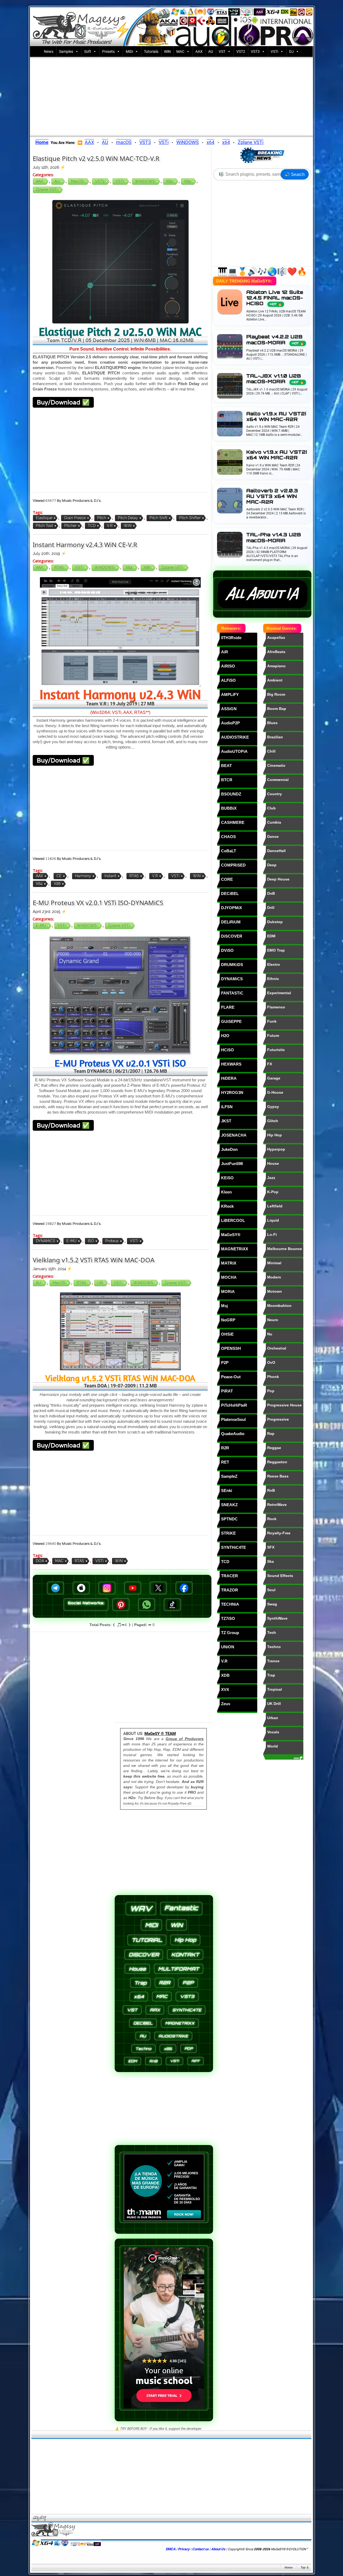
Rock (272, 1519)
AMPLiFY (230, 694)
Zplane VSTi (251, 142)
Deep (272, 865)
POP (189, 2048)
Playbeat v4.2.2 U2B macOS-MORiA (275, 340)
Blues (272, 723)
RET (225, 1462)
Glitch (273, 1121)
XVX (225, 1689)
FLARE (228, 1007)
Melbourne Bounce (285, 1249)
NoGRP (228, 1320)
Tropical (275, 1689)
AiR (225, 652)
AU (211, 51)
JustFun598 (232, 1164)
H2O (225, 1036)
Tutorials (151, 51)
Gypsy (273, 1107)
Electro (274, 964)
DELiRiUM (231, 922)
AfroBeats (276, 652)
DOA (40, 1561)
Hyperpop (276, 1149)
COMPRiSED (233, 865)
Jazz (271, 1178)
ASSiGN (229, 709)
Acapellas (276, 637)
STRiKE (228, 1533)
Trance (273, 1661)
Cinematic (276, 765)
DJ (291, 51)
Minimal (274, 1263)
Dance (273, 836)
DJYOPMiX (232, 908)
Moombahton (279, 1306)
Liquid (273, 1220)
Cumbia (274, 822)
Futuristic (276, 1050)
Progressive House (284, 1405)
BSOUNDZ (231, 794)
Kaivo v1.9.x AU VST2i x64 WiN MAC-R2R (277, 455)
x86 (147, 567)
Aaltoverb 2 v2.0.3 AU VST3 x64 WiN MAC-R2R (272, 496)
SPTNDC (229, 1519)
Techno (274, 1647)
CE (59, 876)
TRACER (230, 1576)
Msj (224, 1306)
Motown (275, 1291)
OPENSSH (231, 1348)
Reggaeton (277, 1462)
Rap (271, 1433)
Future (273, 1035)
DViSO (227, 950)
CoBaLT (229, 851)
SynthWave (277, 1618)
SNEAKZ (229, 1505)
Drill (271, 908)
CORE (227, 879)
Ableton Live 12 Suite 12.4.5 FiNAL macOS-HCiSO (275, 298)
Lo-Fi (272, 1234)
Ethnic (273, 979)
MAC (180, 51)
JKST (226, 1121)
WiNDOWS (188, 142)
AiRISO (228, 666)
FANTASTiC (232, 993)
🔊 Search (295, 174)
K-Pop (273, 1192)
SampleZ (229, 1476)
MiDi (129, 51)
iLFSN (227, 1107)
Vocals (273, 1732)
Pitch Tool (44, 526)
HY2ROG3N (232, 1092)
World (273, 1746)
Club (271, 808)
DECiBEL (230, 893)
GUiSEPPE (231, 1021)
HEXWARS (231, 1064)
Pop (271, 1391)
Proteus (112, 1241)
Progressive (278, 1419)
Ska (271, 1561)
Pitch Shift (159, 518)
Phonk (273, 1377)
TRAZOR (230, 1590)
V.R (110, 526)
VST (222, 51)
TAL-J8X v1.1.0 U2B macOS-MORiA (275, 379)
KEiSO (227, 1178)
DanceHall (276, 851)
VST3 (255, 51)
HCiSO (228, 1050)
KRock (227, 1206)
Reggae (274, 1448)
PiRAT (227, 1391)
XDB (225, 1675)
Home (288, 2568)
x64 (210, 142)
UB (100, 1283)
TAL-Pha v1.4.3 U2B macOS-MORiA (274, 537)
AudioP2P (230, 723)
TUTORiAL (147, 1940)
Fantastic (181, 1908)
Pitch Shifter (190, 518)
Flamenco (276, 1007)
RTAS (59, 567)
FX (270, 1064)
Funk (272, 1021)
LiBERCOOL (233, 1220)
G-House (275, 1092)
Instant (110, 876)
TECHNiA (230, 1604)
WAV (141, 1909)
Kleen (226, 1192)
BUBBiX (229, 808)
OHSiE (227, 1334)
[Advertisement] (171, 96)
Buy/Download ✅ (63, 402)
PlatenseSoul (233, 1419)
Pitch (102, 518)
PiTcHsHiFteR (234, 1405)
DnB (271, 893)
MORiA (228, 1291)
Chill (271, 751)
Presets (108, 51)
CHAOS (228, 837)
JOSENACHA (234, 1135)
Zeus (226, 1704)
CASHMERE (233, 822)
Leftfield (275, 1206)
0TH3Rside (231, 638)
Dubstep (275, 922)
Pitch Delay (128, 518)
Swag (272, 1604)
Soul (271, 1590)
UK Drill (274, 1704)
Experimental (279, 993)
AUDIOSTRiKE (235, 737)
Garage (274, 1078)
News (49, 51)
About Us (218, 2549)
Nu (270, 1334)
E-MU (41, 926)
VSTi (274, 51)
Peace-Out (231, 1377)
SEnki (227, 1490)
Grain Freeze (75, 518)
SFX (271, 1547)
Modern (274, 1277)
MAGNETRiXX (235, 1249)
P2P (225, 1363)
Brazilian (275, 737)
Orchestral (277, 1348)
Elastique (44, 518)
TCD (92, 526)
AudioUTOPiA (234, 751)
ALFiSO (228, 680)
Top (303, 2568)
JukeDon (229, 1149)
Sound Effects (280, 1576)
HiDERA (229, 1078)
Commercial (278, 780)
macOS (124, 142)
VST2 (241, 51)
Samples (66, 51)
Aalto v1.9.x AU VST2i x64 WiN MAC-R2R (276, 417)
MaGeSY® (231, 1235)
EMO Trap (276, 950)
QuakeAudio (233, 1434)
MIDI (151, 1925)
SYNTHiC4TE (234, 1547)
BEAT (226, 766)
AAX (199, 51)
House (273, 1163)
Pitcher (70, 526)
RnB (271, 1490)
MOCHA (229, 1277)
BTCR (227, 780)
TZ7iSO (228, 1618)
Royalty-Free (279, 1533)
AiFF (195, 2061)
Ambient (275, 680)
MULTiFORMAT (179, 1969)
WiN (167, 51)
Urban (273, 1718)
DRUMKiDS (232, 965)
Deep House (278, 879)
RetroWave (277, 1505)
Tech (272, 1632)
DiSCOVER (232, 936)
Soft (88, 51)
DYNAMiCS (46, 1241)
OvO (271, 1362)
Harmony (83, 876)
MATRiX (229, 1263)
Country (275, 794)
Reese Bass (278, 1476)
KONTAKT (185, 1955)
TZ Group (230, 1633)
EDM (271, 936)
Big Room (276, 694)
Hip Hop (275, 1135)
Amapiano (276, 666)
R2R (225, 1448)
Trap (271, 1675)
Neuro (273, 1320)
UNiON (228, 1647)
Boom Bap (277, 709)
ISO (91, 1241)
